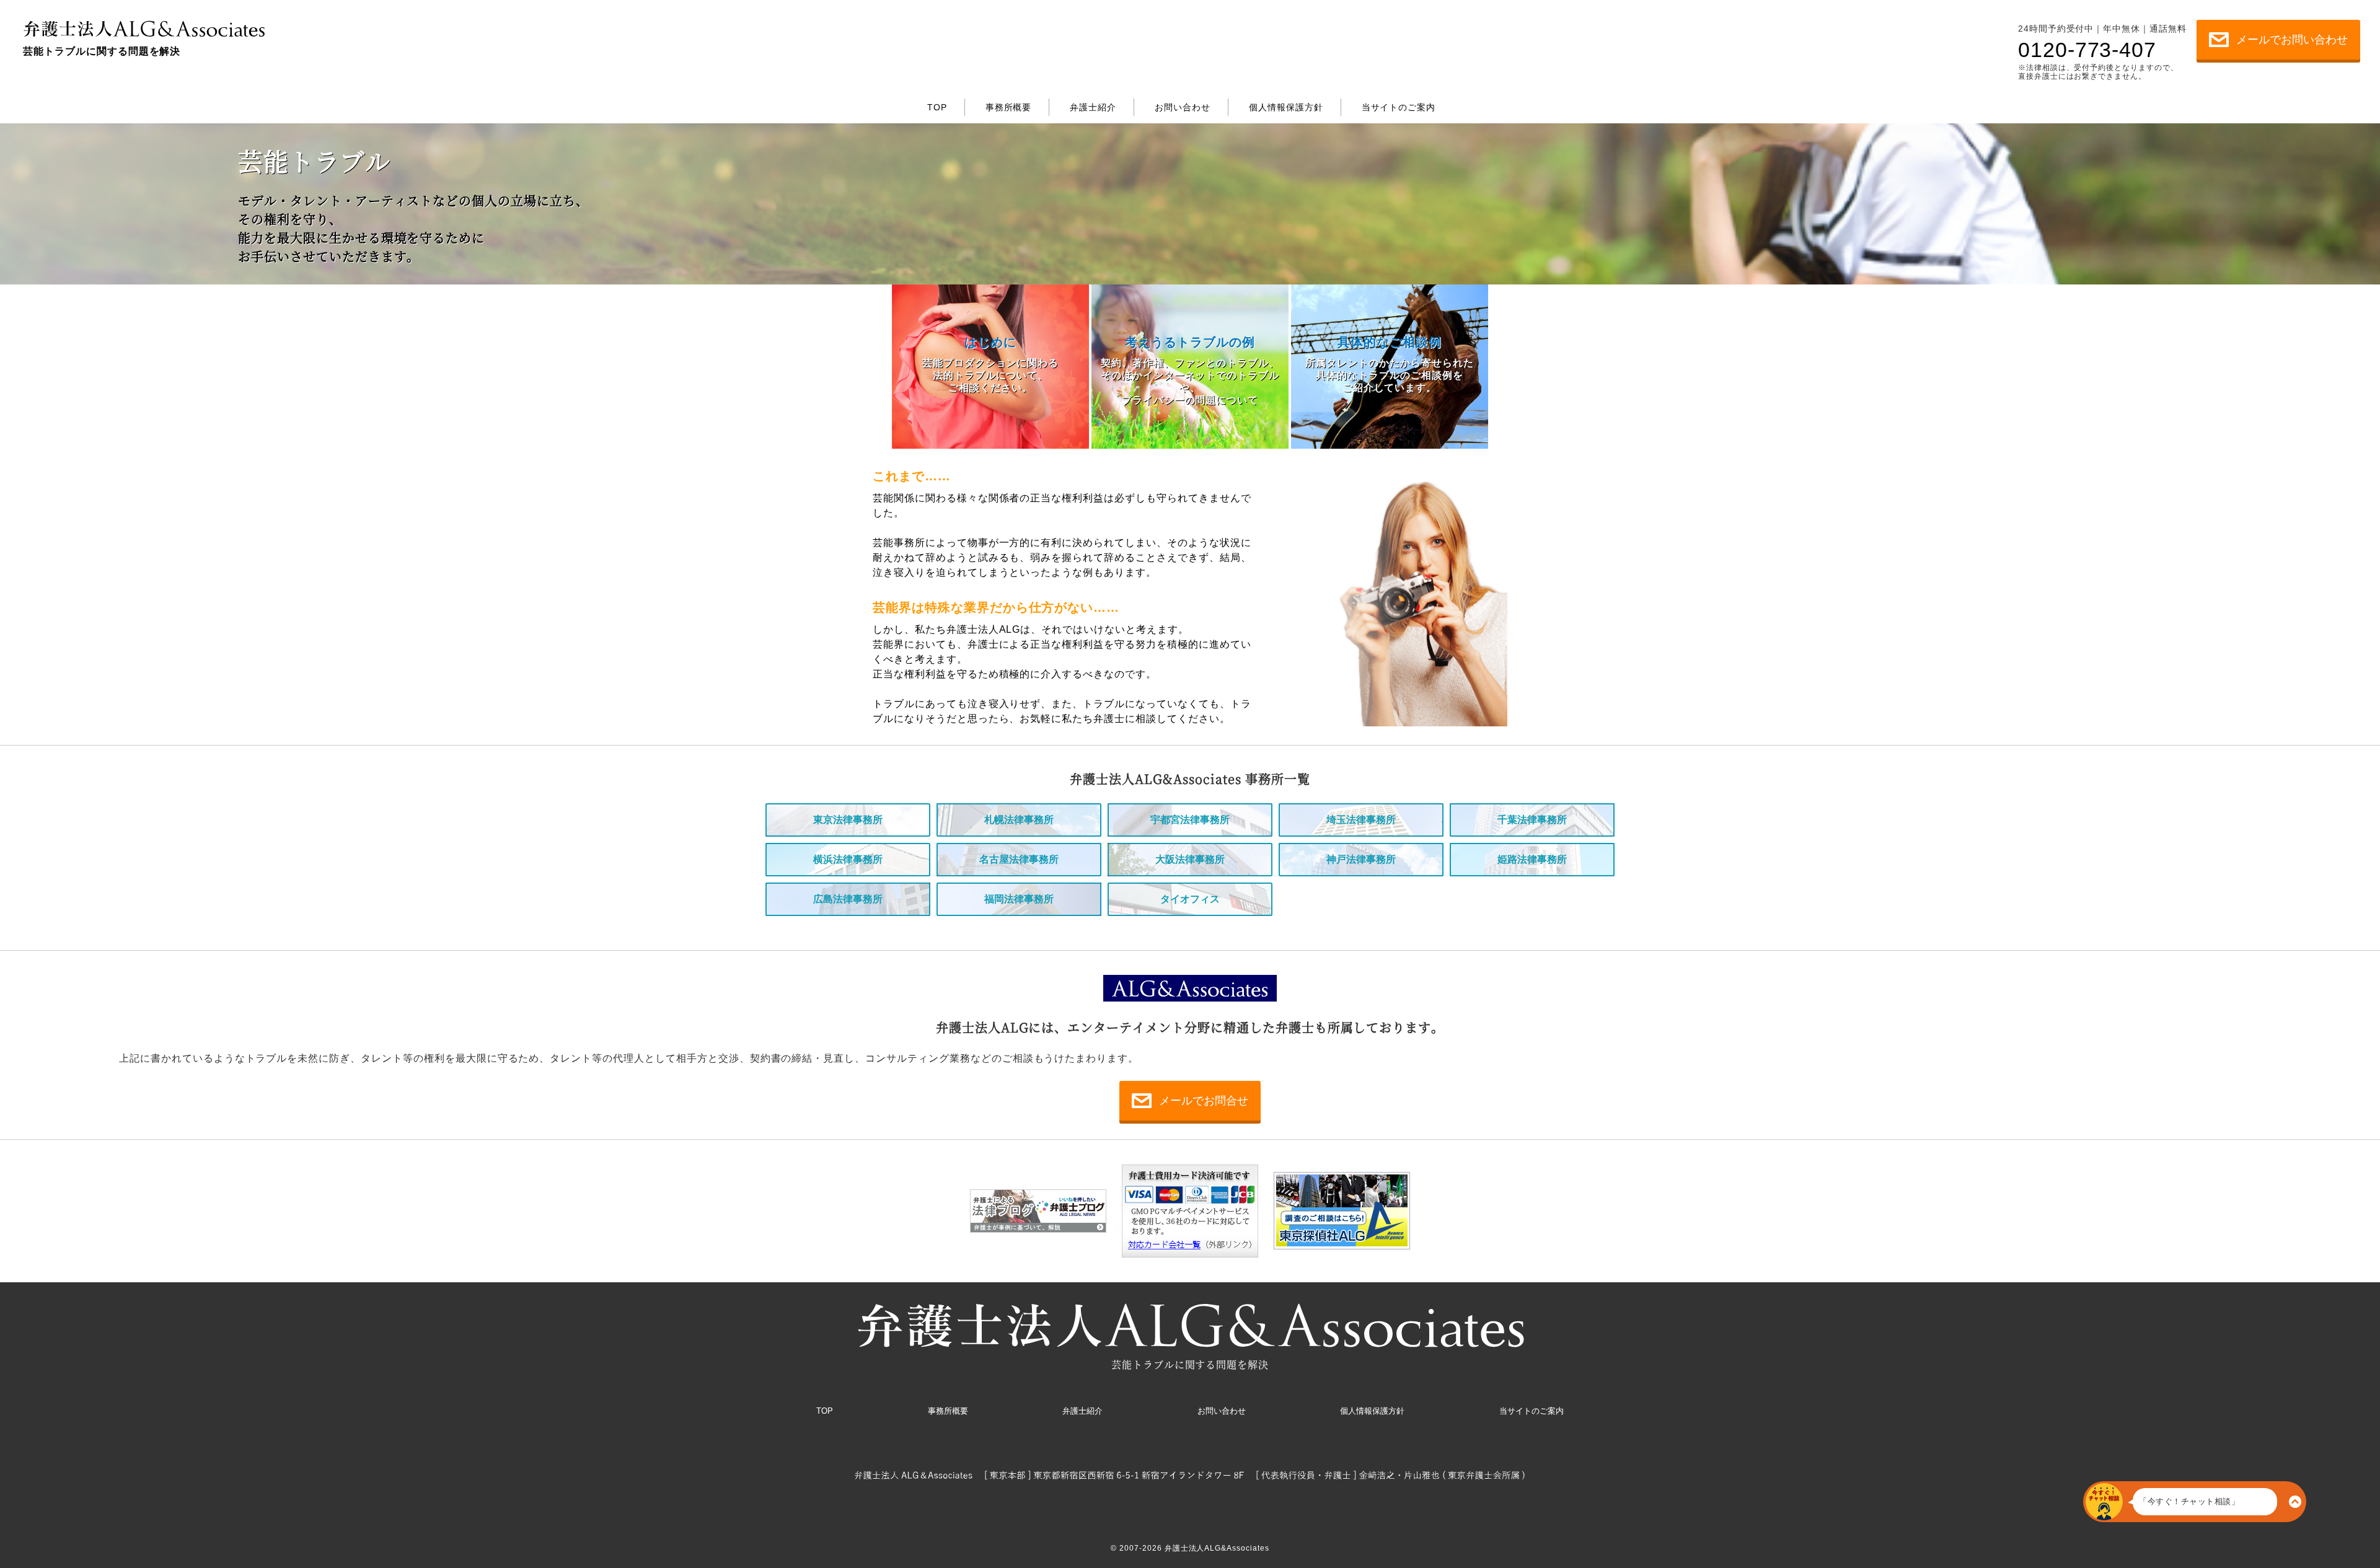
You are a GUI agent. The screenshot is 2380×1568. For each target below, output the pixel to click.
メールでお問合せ (1204, 1101)
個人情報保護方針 (1267, 25)
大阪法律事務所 (1190, 859)
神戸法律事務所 (1361, 859)
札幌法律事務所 (1019, 820)
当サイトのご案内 (1390, 25)
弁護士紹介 (1077, 25)
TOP (946, 25)
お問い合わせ (1160, 25)
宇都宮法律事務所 (1190, 820)
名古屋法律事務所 (1019, 859)
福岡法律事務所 (1019, 899)
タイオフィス (1190, 899)
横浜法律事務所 (848, 859)
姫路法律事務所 (1532, 859)
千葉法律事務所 (1532, 820)
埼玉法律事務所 (1361, 820)
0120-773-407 (2087, 49)
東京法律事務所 (848, 820)
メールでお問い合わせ (2292, 40)
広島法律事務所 (848, 899)
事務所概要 (1001, 25)
